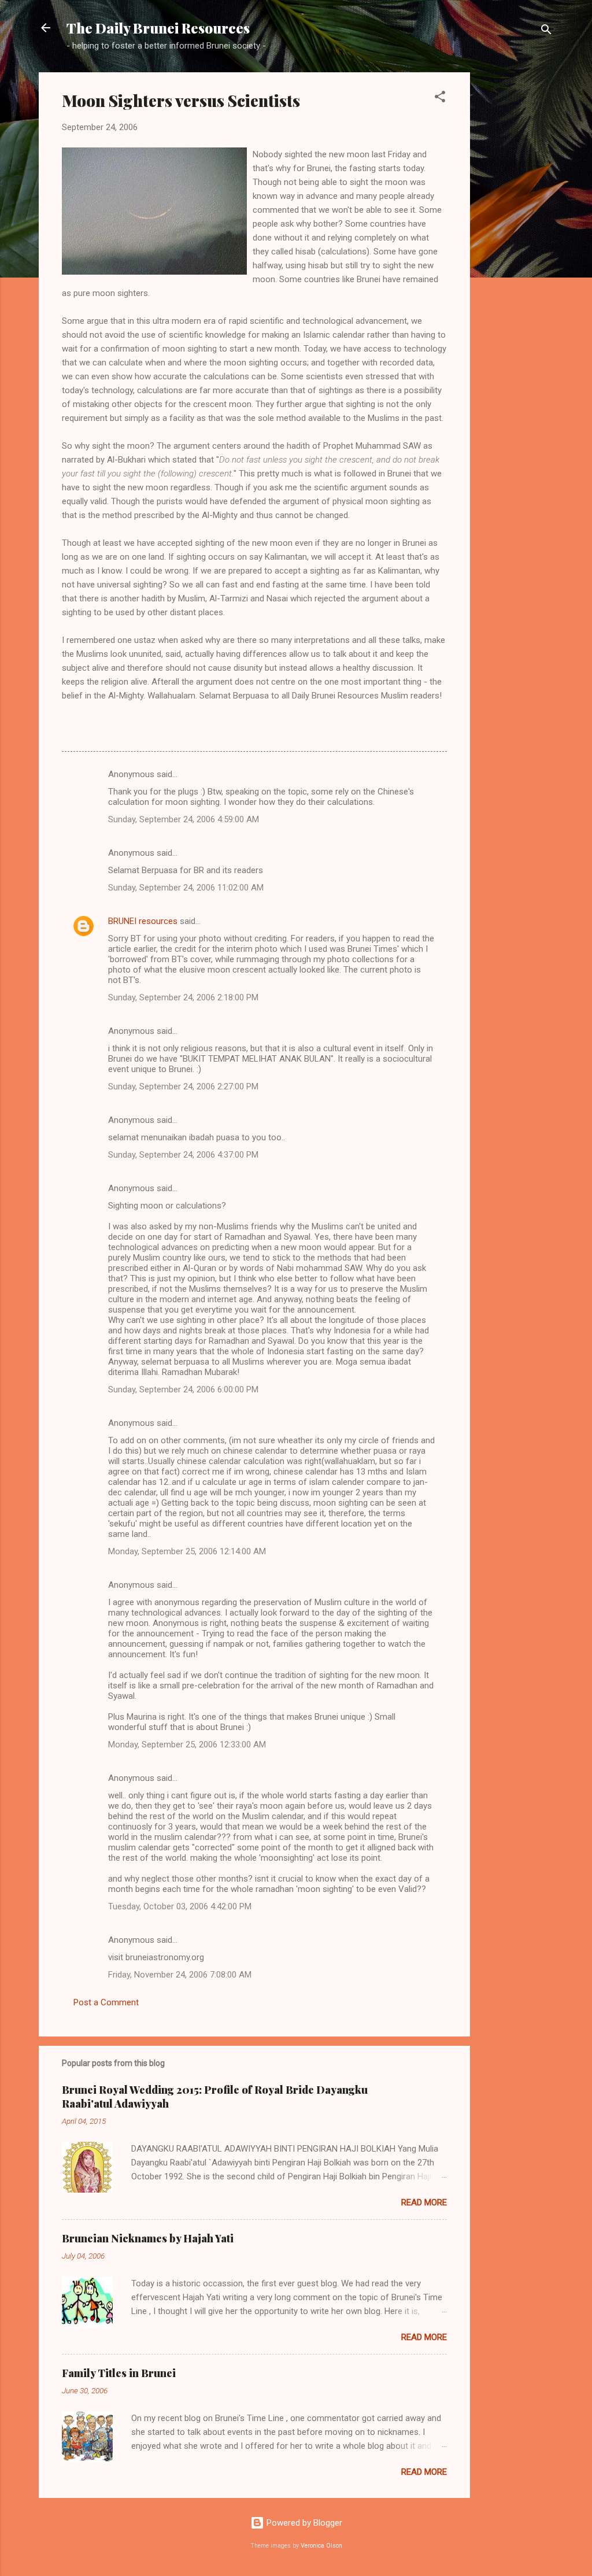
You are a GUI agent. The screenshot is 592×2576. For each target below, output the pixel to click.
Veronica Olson (321, 2546)
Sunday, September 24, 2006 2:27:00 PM (183, 1086)
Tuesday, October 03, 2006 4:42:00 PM (180, 1906)
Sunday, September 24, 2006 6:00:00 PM (183, 1389)
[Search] (546, 32)
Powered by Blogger (303, 2523)
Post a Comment (106, 2002)
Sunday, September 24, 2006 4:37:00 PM (183, 1155)
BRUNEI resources (143, 921)
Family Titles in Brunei (119, 2373)
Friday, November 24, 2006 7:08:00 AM (180, 1975)
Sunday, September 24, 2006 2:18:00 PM (183, 997)
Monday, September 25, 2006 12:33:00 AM (187, 1745)
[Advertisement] (516, 246)
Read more (424, 2202)
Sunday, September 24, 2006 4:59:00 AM (184, 819)
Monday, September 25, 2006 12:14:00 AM (187, 1551)
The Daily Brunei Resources (158, 28)
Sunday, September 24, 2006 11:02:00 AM (186, 888)
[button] (440, 99)
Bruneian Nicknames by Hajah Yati (148, 2238)
